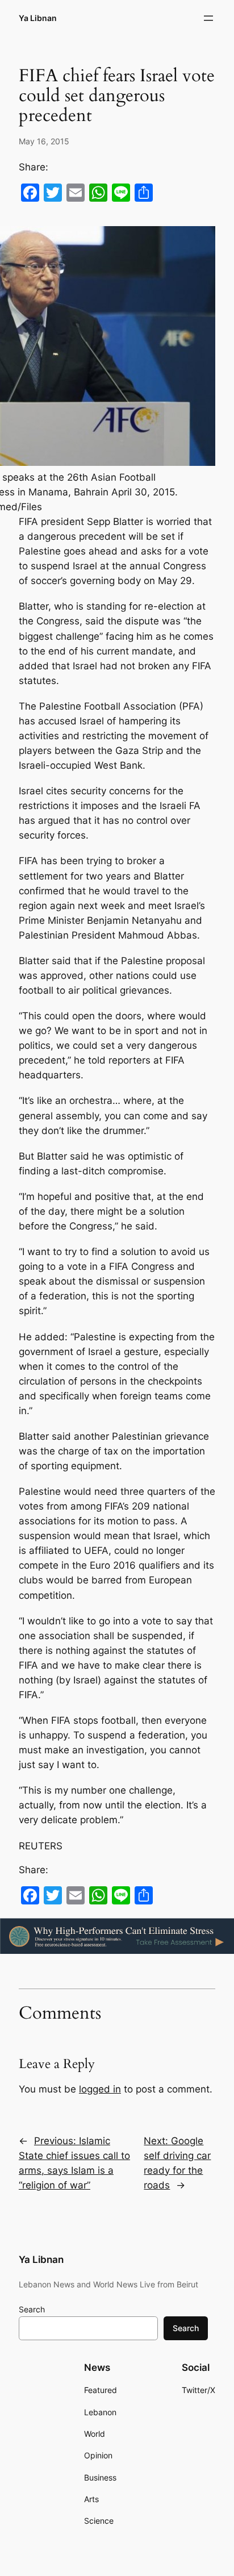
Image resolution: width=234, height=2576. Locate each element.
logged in (100, 2089)
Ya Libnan (38, 18)
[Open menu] (208, 18)
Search (32, 2309)
